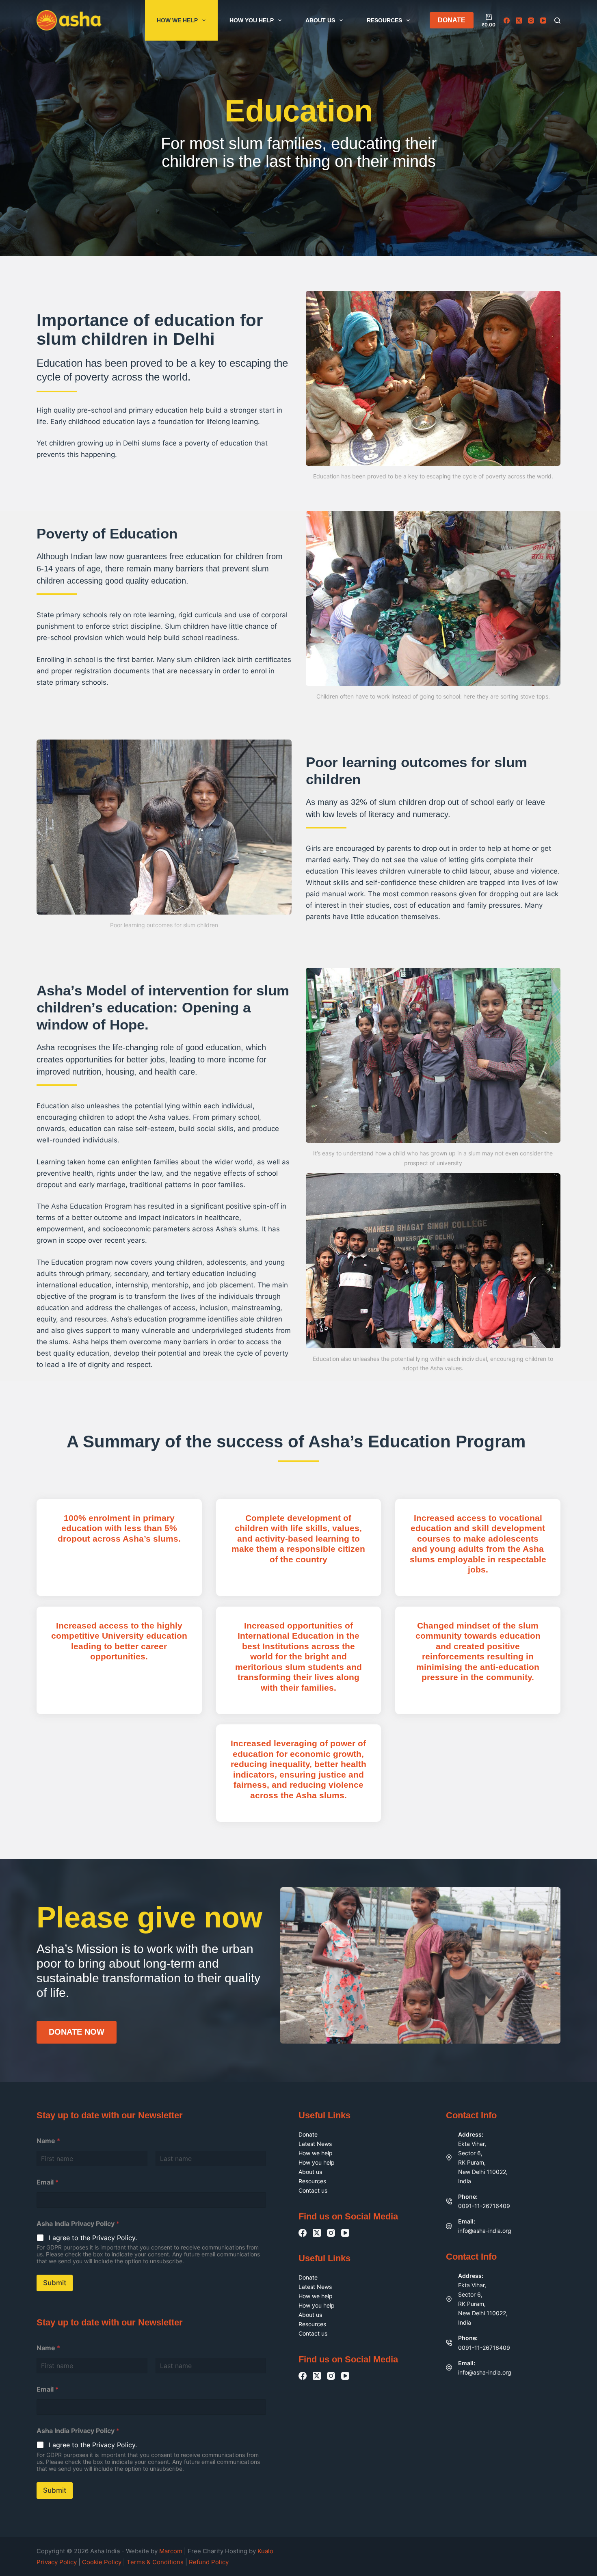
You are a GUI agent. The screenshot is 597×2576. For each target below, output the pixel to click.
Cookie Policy (103, 2562)
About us (320, 20)
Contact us (313, 2190)
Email (48, 2182)
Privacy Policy (57, 2562)
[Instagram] (531, 21)
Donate (308, 2134)
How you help (252, 20)
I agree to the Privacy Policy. (93, 2238)
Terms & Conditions (155, 2562)
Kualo (265, 2551)
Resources (384, 20)
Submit (55, 2283)
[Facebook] (507, 21)
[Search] (557, 21)
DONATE (452, 20)
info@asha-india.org (485, 2231)
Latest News (315, 2144)
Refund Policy (209, 2562)
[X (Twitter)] (519, 21)
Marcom (171, 2551)
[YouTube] (543, 21)
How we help (177, 20)
